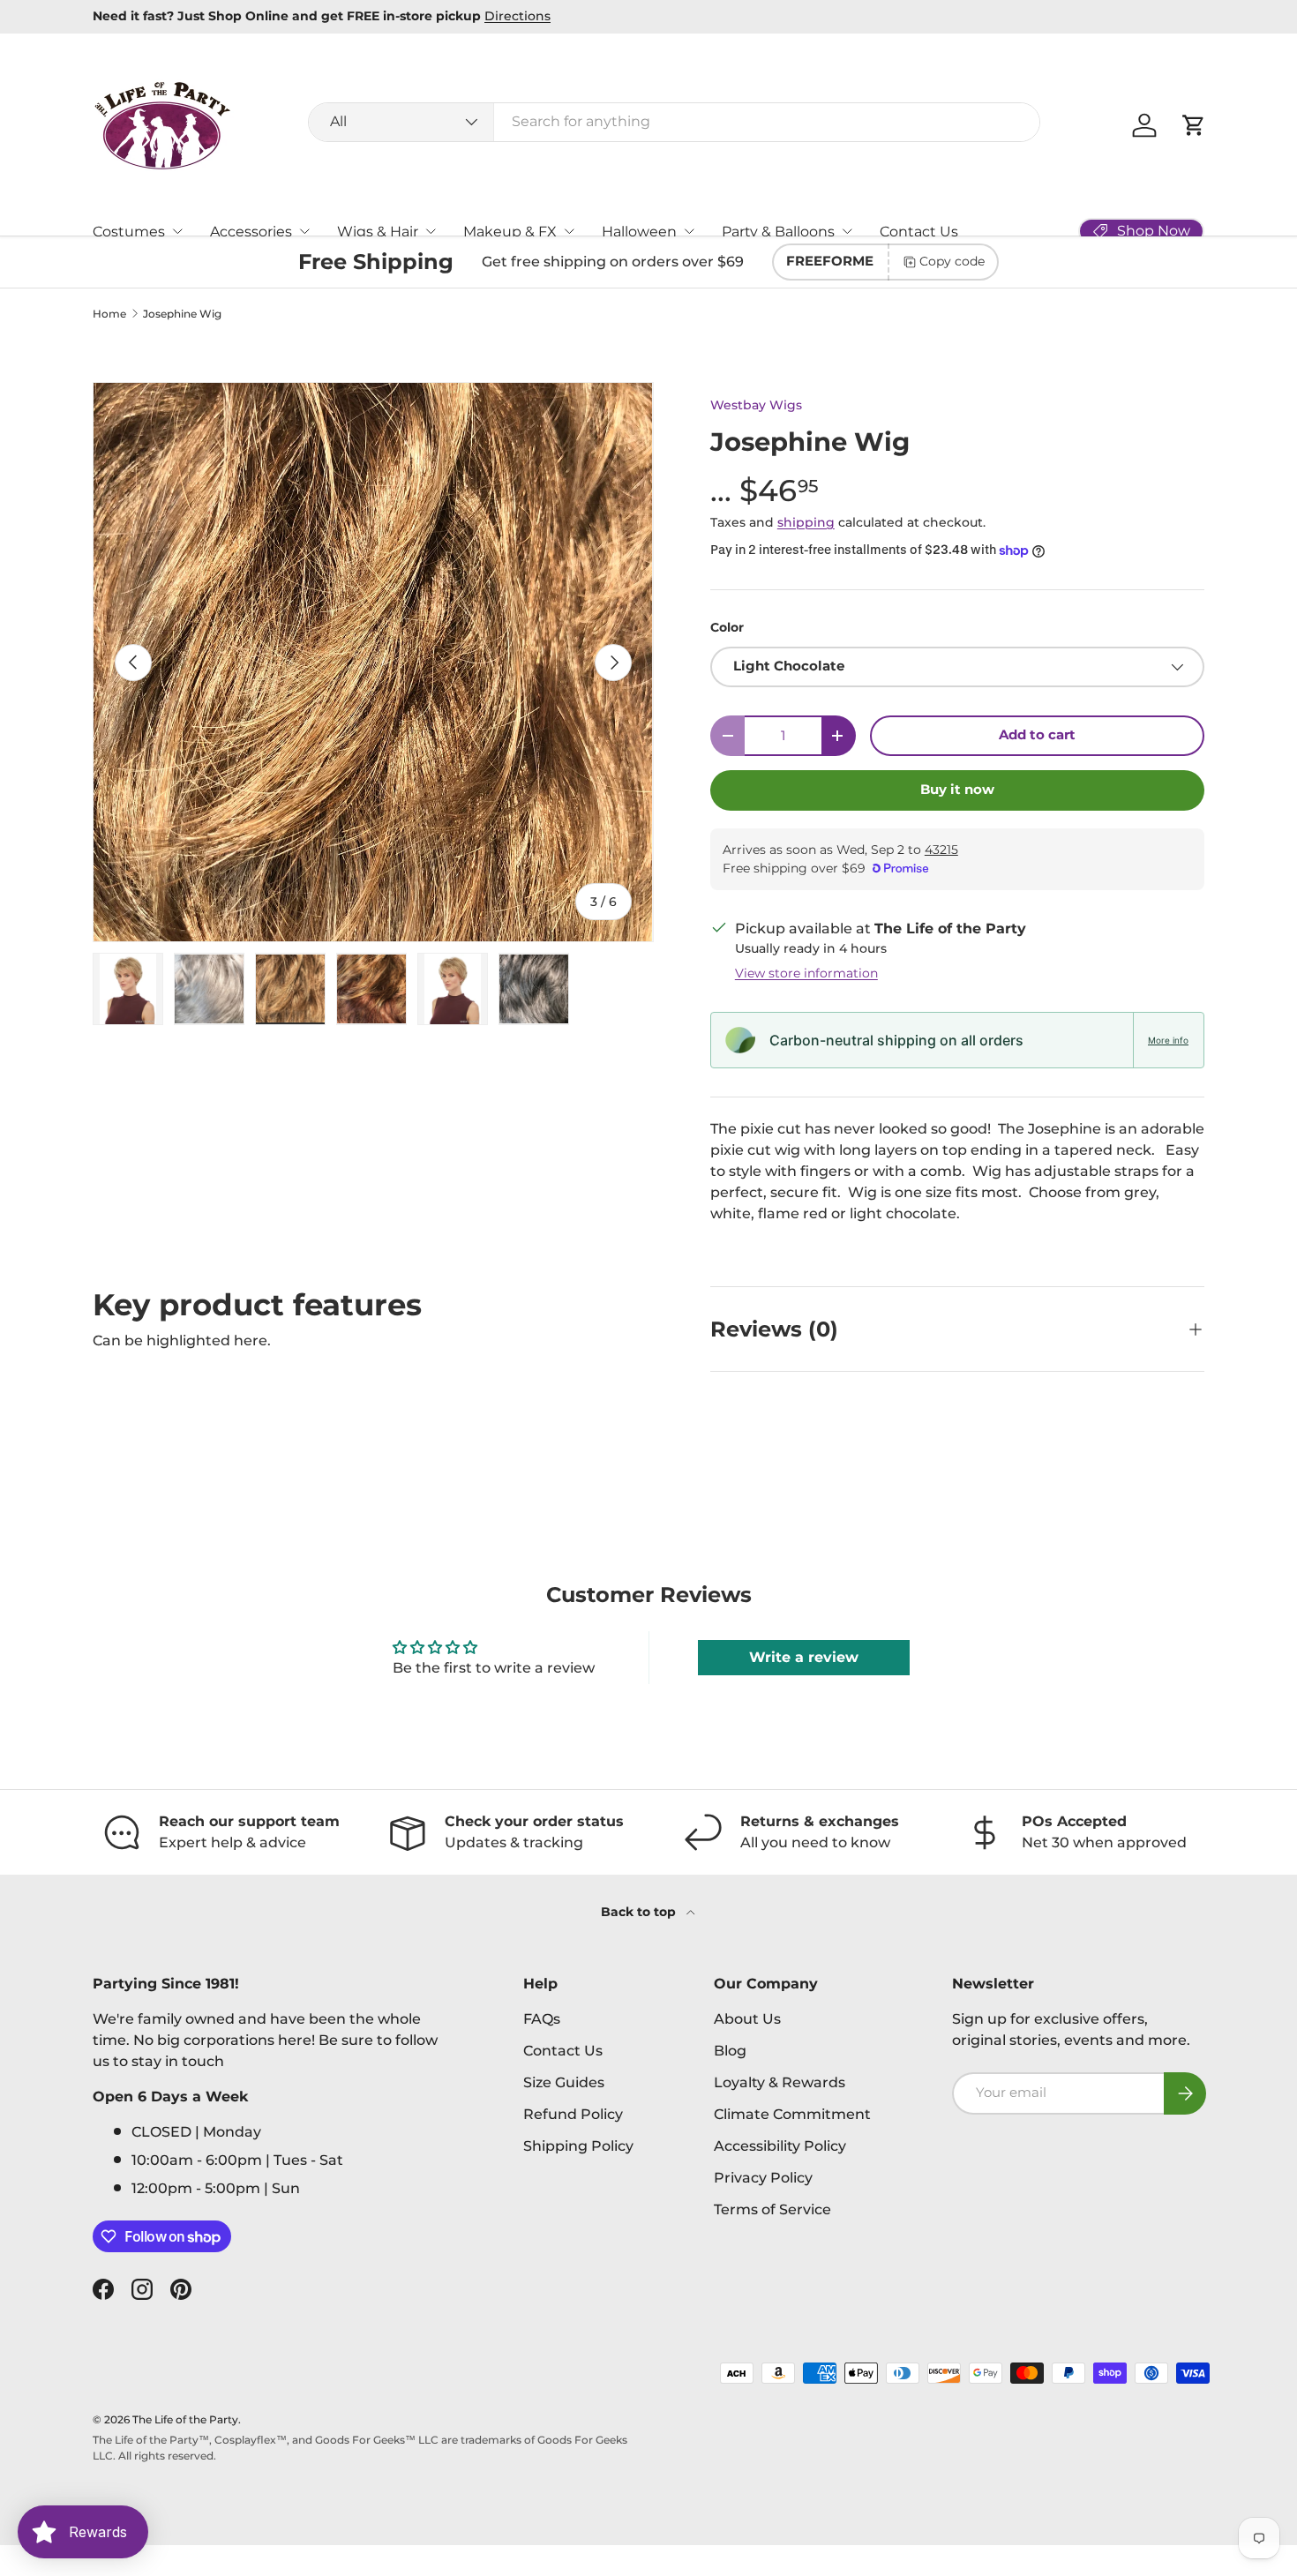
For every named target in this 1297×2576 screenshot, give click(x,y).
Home (109, 314)
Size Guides (564, 2082)
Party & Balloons (778, 232)
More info (1168, 1040)
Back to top (640, 1912)
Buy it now (957, 790)
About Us (747, 2019)
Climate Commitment (792, 2114)
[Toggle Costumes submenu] (177, 231)
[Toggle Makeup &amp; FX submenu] (569, 231)
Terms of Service (772, 2209)
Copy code (952, 261)
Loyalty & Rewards (780, 2082)
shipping (806, 522)
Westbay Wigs (756, 405)
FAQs (542, 2019)
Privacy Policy (763, 2178)
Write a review (804, 1657)
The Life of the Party (185, 2419)
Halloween (639, 232)
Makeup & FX (510, 232)
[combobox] (675, 121)
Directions (517, 16)
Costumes (129, 232)
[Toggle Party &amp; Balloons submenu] (847, 231)
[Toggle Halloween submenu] (689, 231)
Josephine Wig (182, 314)
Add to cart (1037, 735)
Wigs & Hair (378, 232)
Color (727, 627)
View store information (806, 973)
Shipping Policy (578, 2146)
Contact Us (919, 232)
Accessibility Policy (780, 2146)
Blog (730, 2051)
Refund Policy (573, 2114)
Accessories (251, 232)
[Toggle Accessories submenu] (304, 231)
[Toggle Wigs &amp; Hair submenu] (431, 231)
